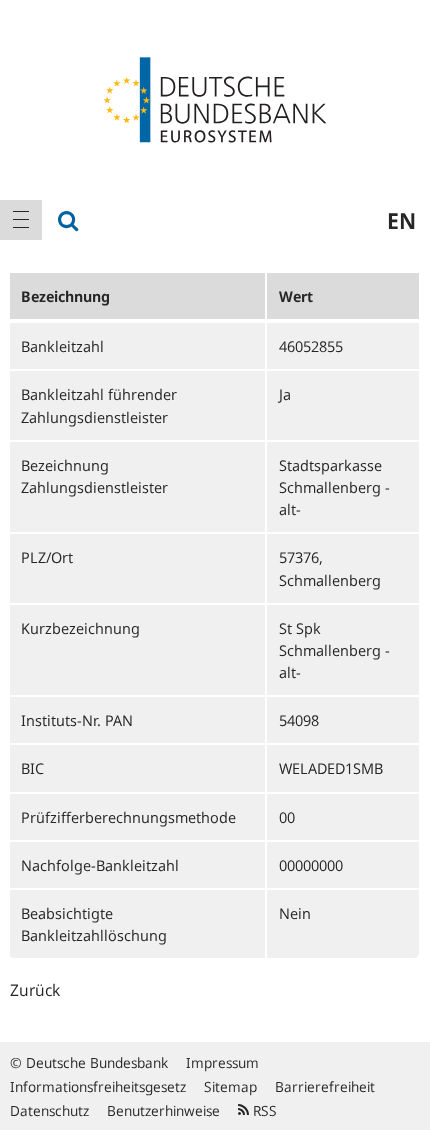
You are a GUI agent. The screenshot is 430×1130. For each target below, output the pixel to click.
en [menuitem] (401, 220)
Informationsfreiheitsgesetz (98, 1086)
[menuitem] (21, 220)
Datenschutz (49, 1110)
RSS (263, 1110)
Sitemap (230, 1086)
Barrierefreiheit (325, 1086)
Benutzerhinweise (163, 1110)
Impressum (222, 1062)
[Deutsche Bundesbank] (215, 98)
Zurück (35, 990)
